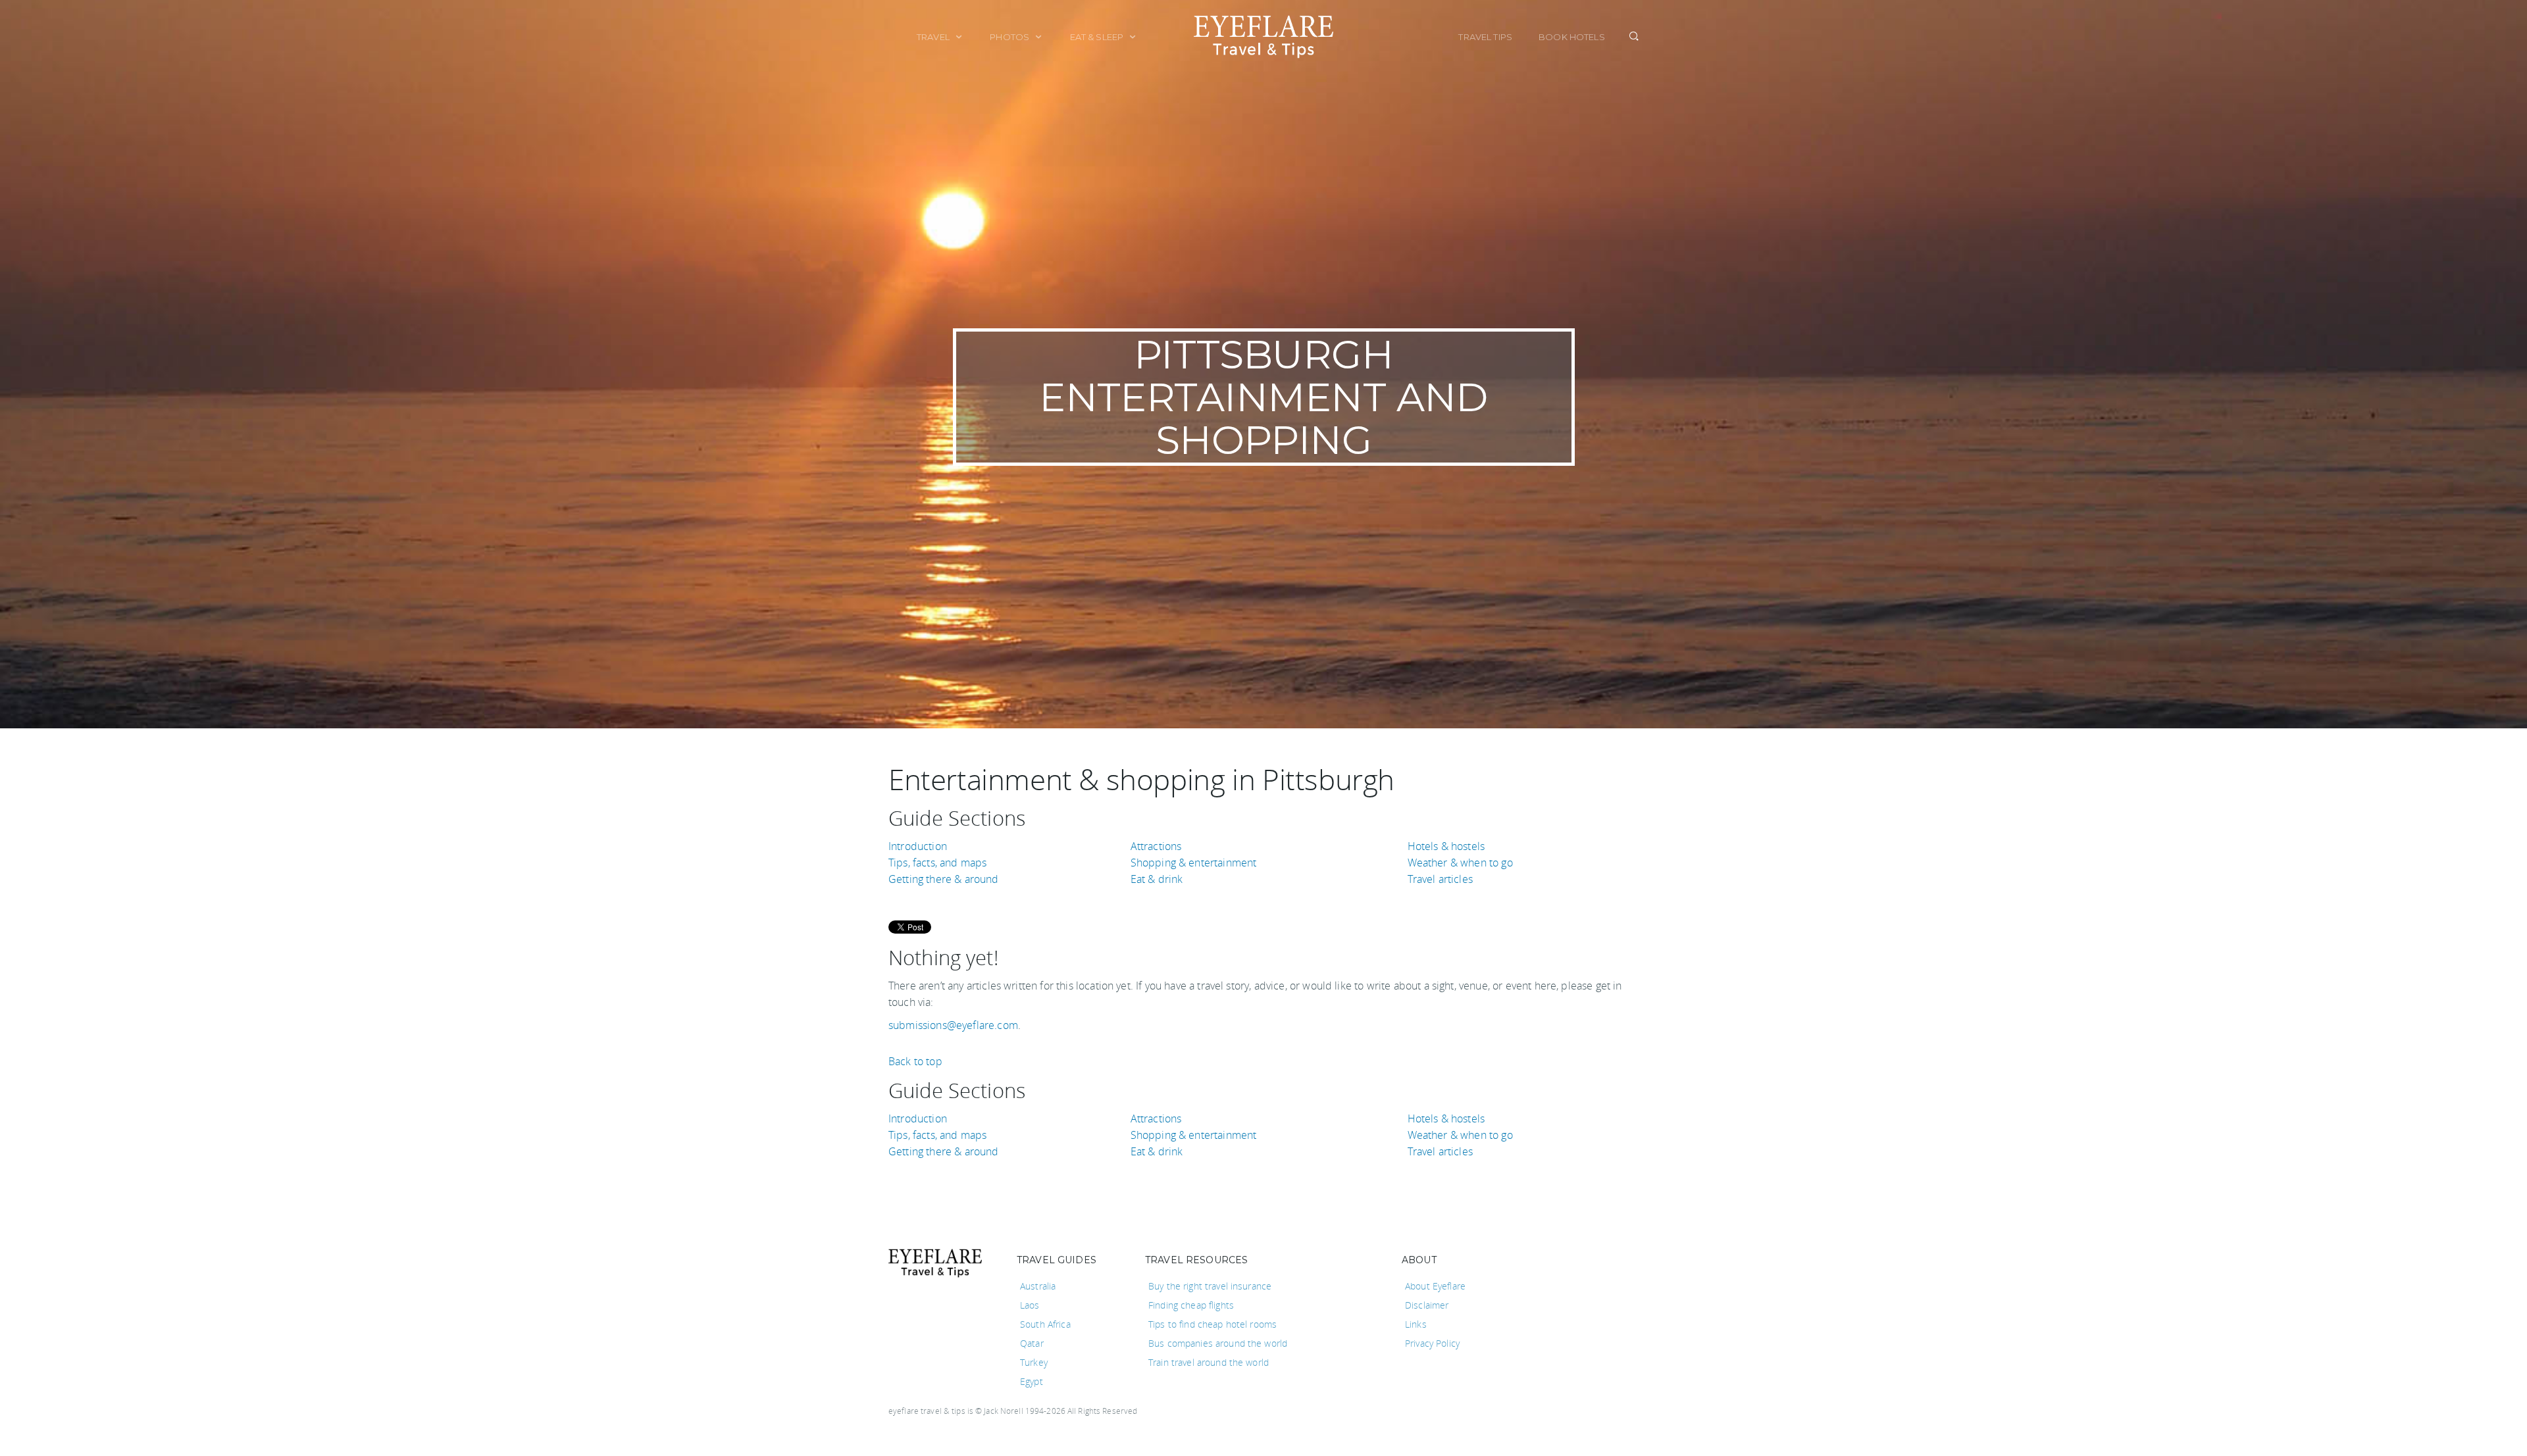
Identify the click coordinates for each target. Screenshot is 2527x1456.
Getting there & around (944, 879)
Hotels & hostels (1446, 846)
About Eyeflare (1435, 1286)
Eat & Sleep (1098, 37)
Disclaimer (1427, 1305)
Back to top (915, 1061)
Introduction (918, 846)
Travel (934, 37)
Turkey (1034, 1362)
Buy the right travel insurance (1210, 1286)
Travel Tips (1485, 37)
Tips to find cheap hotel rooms (1212, 1324)
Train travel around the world (1209, 1362)
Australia (1038, 1286)
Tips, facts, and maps (937, 863)
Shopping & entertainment (1194, 863)
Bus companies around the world (1218, 1343)
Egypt (1032, 1381)
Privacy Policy (1432, 1343)
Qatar (1032, 1343)
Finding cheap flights (1191, 1305)
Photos (1010, 37)
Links (1416, 1324)
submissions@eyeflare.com (953, 1025)
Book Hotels (1572, 37)
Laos (1030, 1305)
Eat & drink (1157, 879)
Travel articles (1440, 879)
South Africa (1045, 1324)
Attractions (1156, 846)
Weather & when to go (1460, 863)
